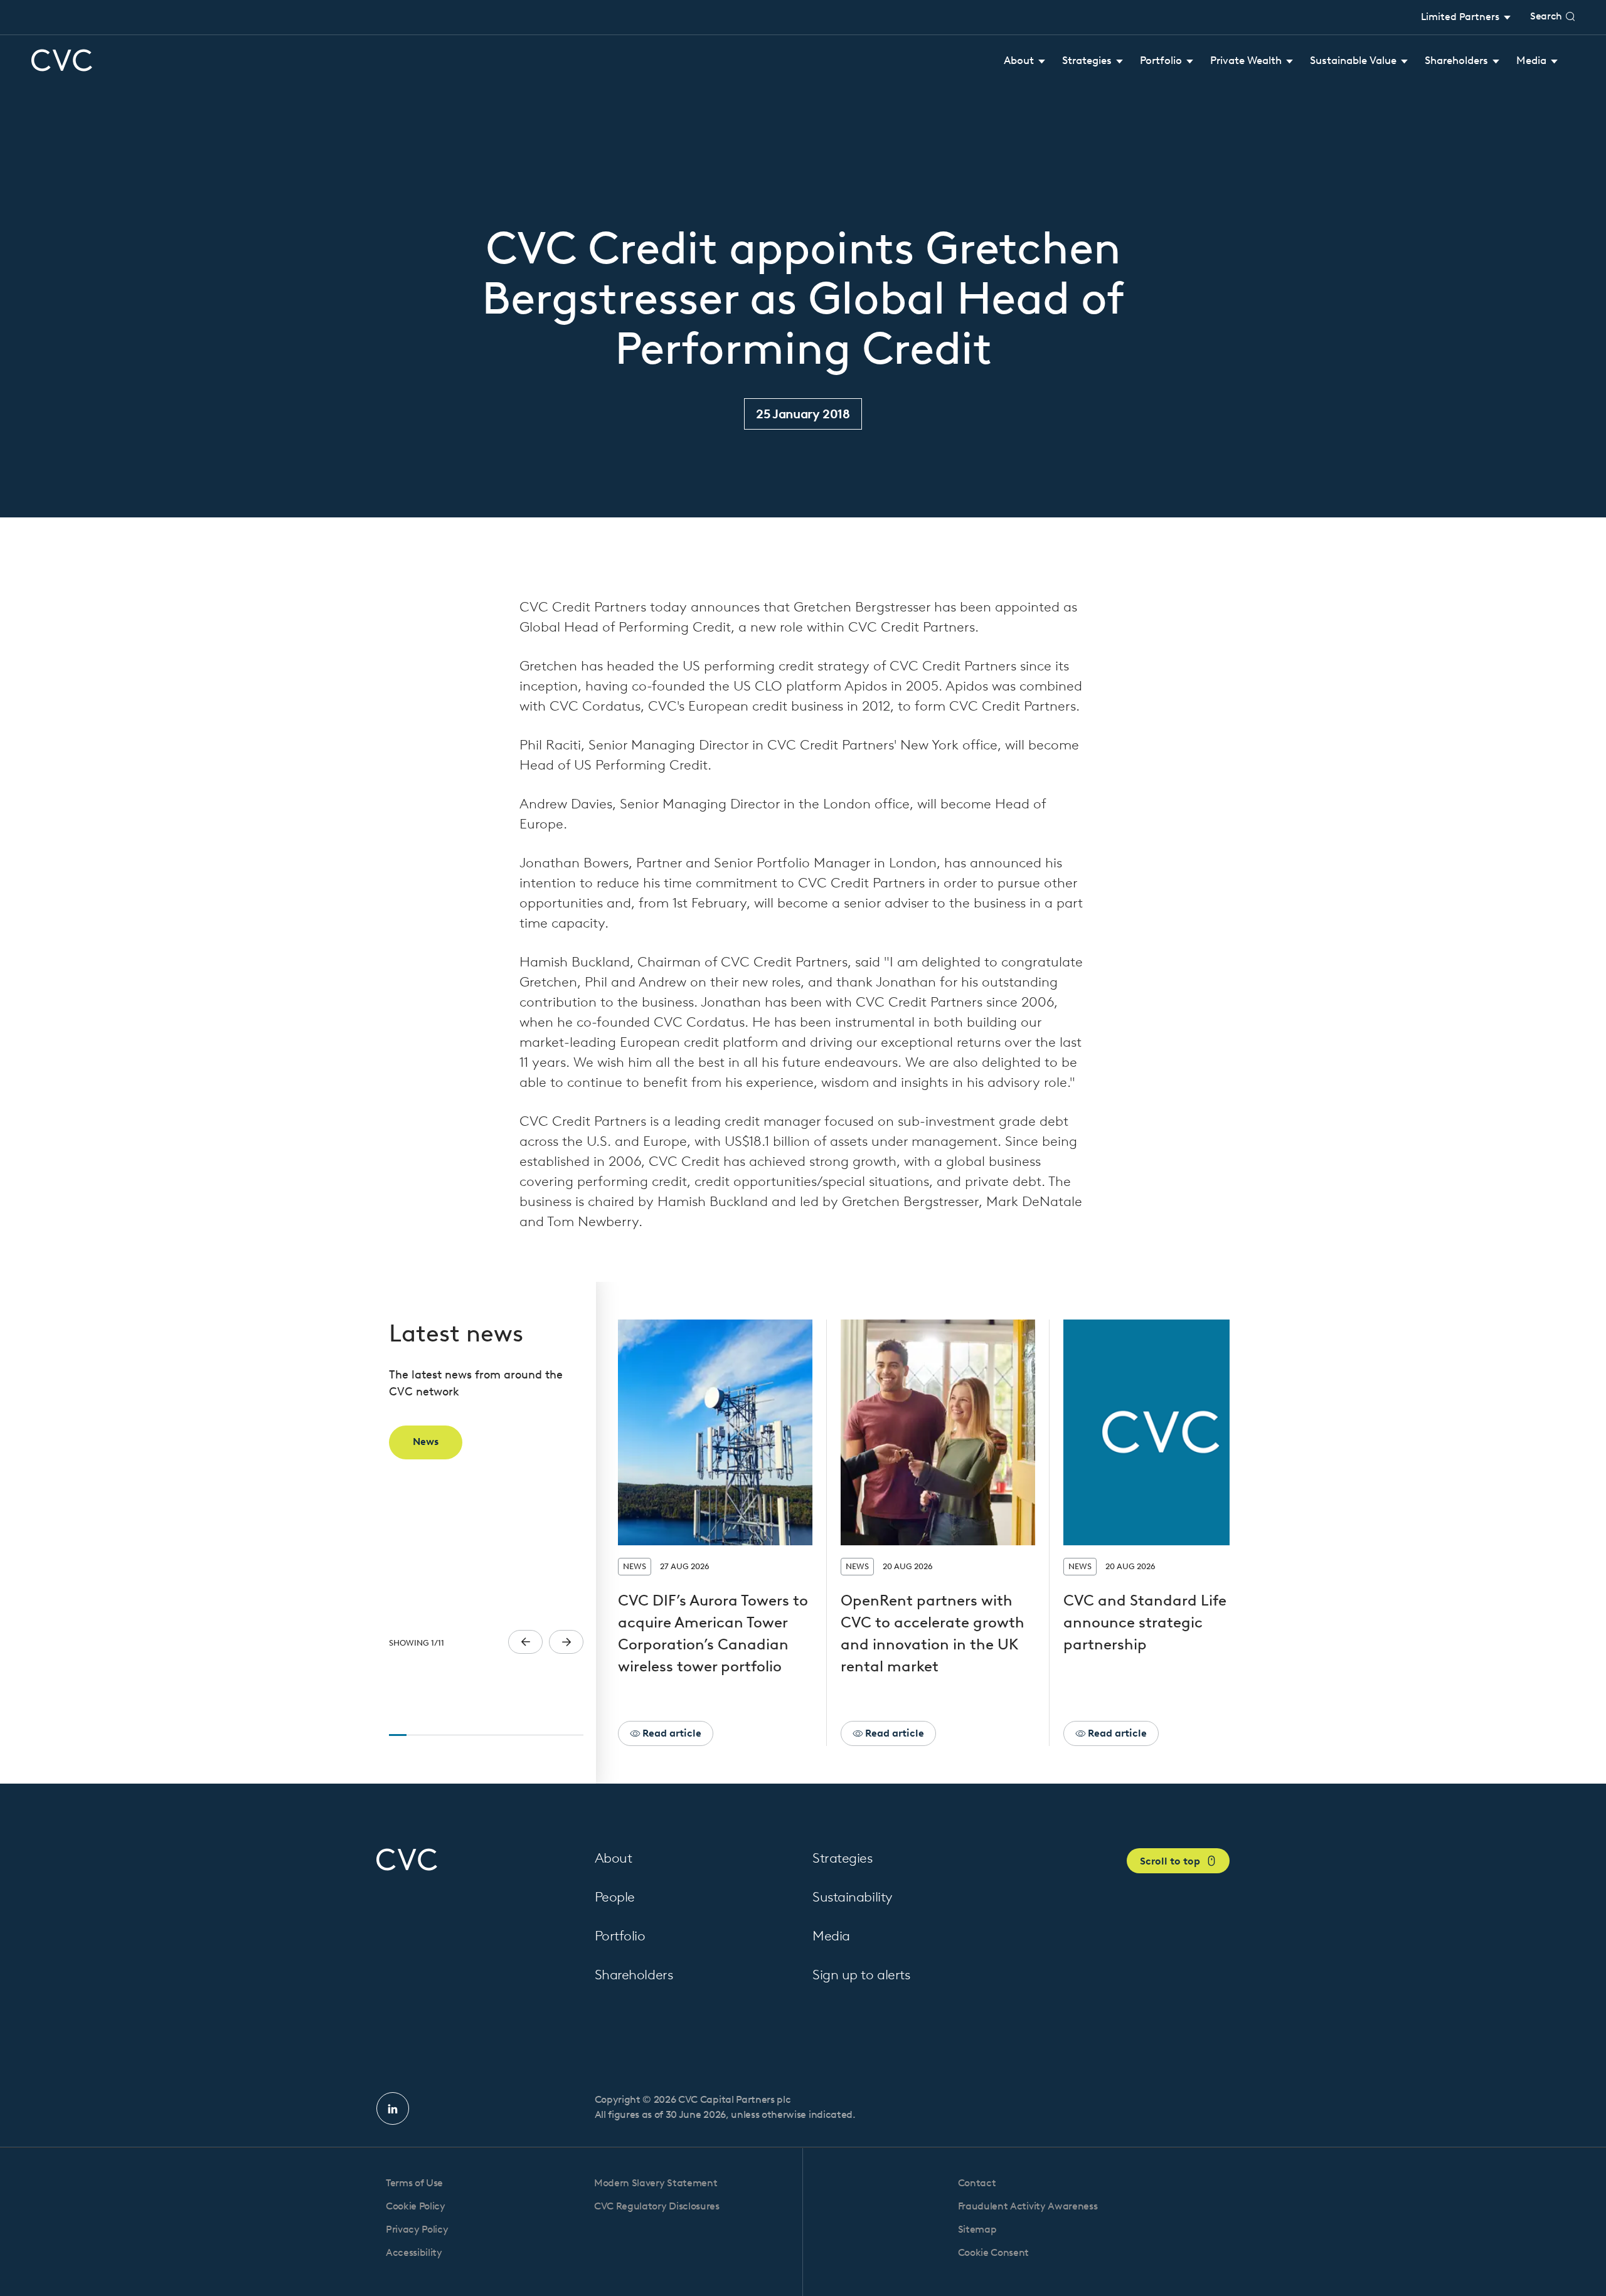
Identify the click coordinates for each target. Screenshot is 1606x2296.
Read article (671, 1733)
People (615, 1897)
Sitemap (977, 2229)
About (614, 1858)
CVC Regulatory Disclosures (657, 2206)
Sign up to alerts (861, 1975)
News (426, 1442)
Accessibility (414, 2252)
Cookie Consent (994, 2252)
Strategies (843, 1858)
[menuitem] (1025, 61)
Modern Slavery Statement (656, 2183)
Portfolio (620, 1936)
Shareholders (634, 1975)
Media (831, 1936)
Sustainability (853, 1897)
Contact (977, 2183)
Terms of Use (414, 2183)
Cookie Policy (416, 2206)
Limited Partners (1461, 17)
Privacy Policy (417, 2229)
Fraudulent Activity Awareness (1028, 2206)
